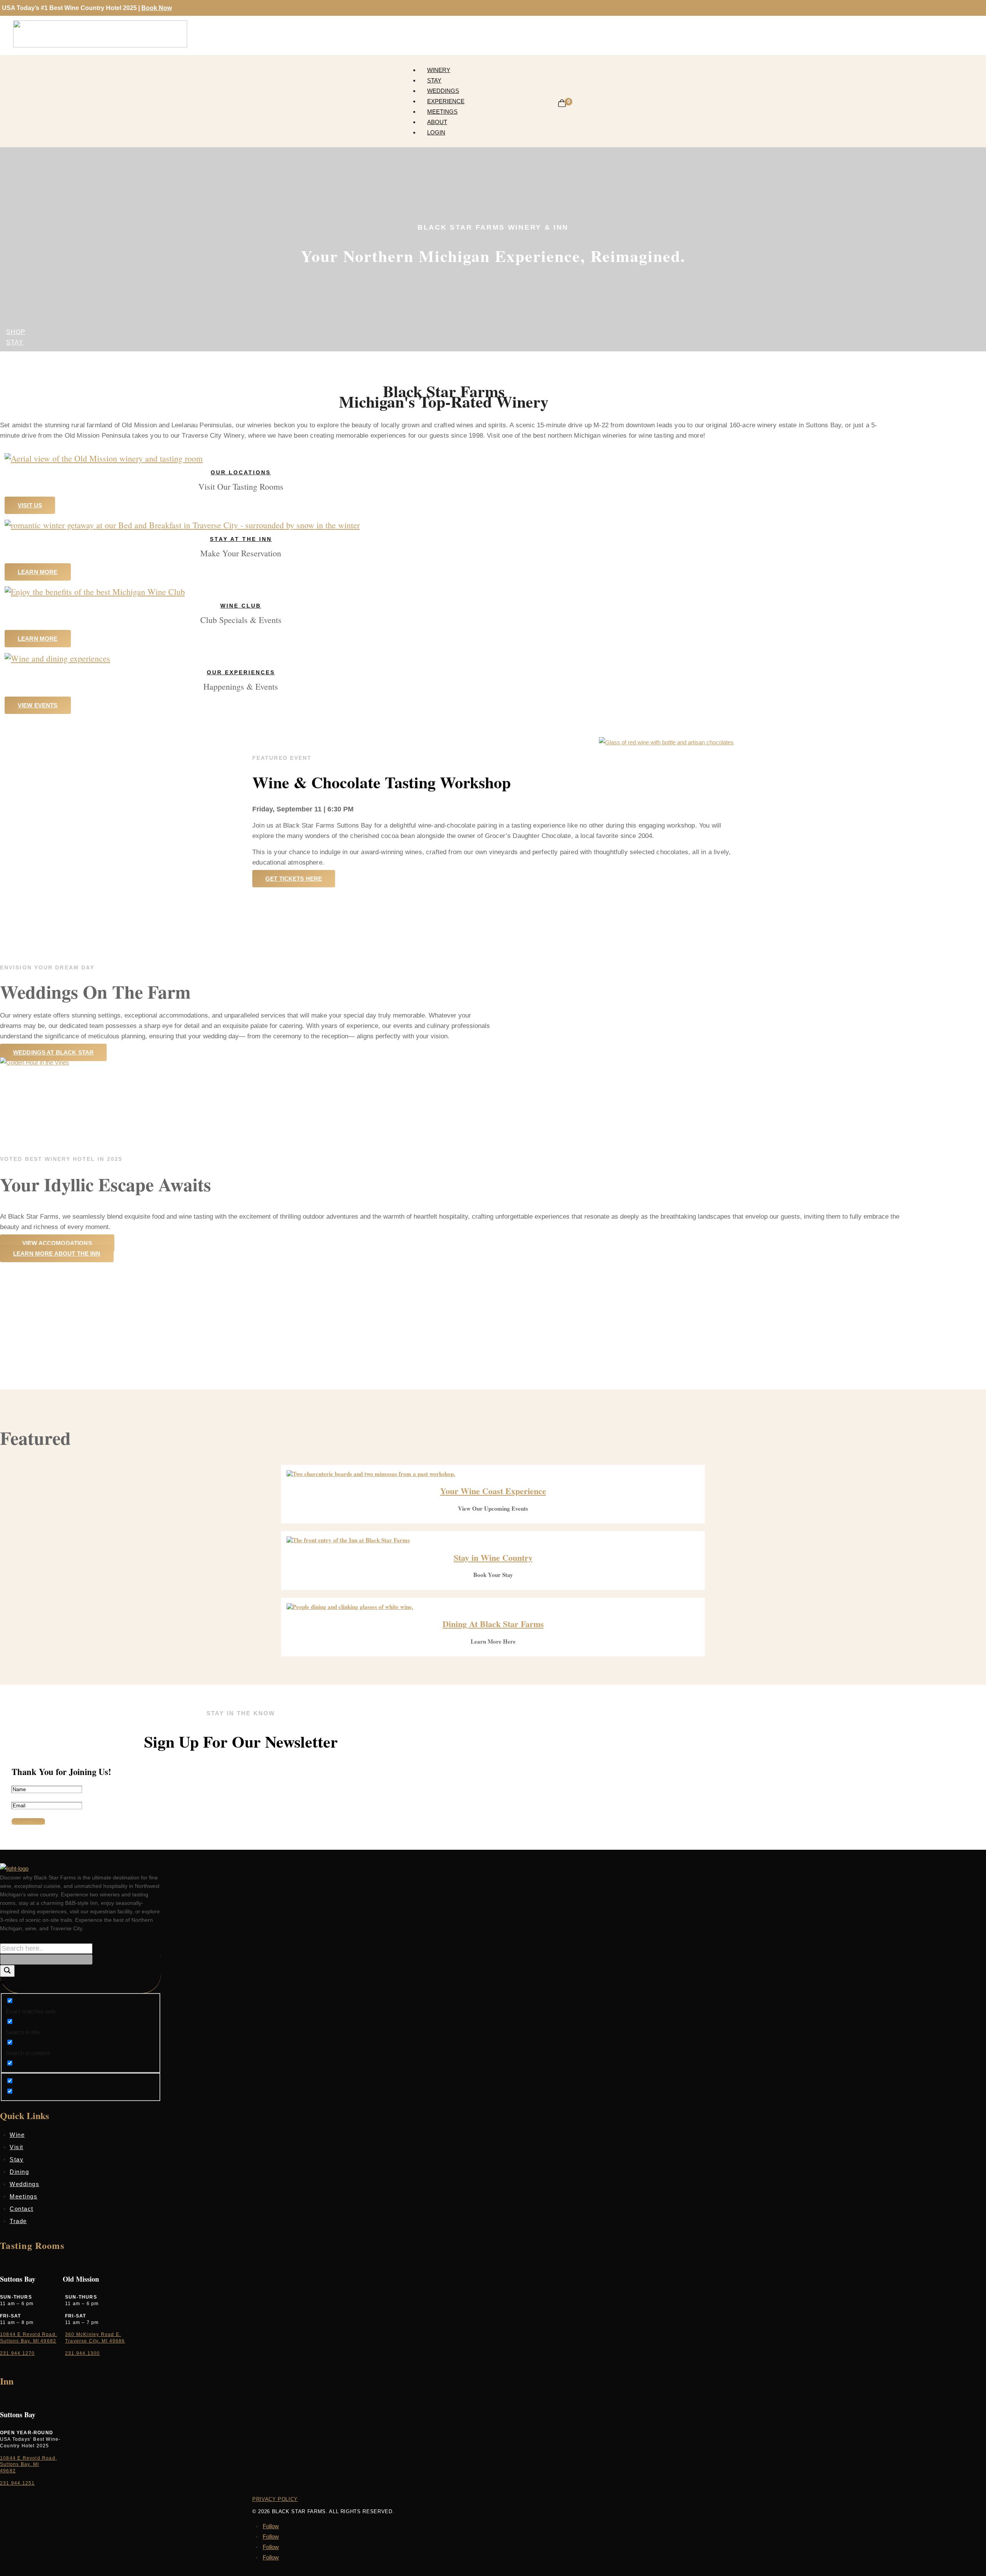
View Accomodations (57, 1243)
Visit (17, 2147)
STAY (15, 342)
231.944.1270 (17, 2353)
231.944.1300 (82, 2353)
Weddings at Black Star (53, 1052)
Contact (22, 2209)
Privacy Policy (275, 2499)
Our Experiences (241, 672)
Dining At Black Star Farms (493, 1624)
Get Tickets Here (294, 879)
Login (436, 132)
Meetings (442, 112)
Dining (19, 2172)
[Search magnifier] (7, 1971)
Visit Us (30, 505)
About (437, 122)
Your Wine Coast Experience (493, 1491)
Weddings (443, 91)
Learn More (38, 572)
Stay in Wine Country (493, 1558)
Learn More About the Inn (57, 1254)
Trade (18, 2221)
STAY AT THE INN (241, 539)
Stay (434, 80)
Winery (439, 70)
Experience (446, 101)
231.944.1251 (17, 2483)
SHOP (16, 332)
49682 (8, 2471)
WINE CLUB (241, 606)
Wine (17, 2135)
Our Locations (241, 472)
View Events (38, 705)
